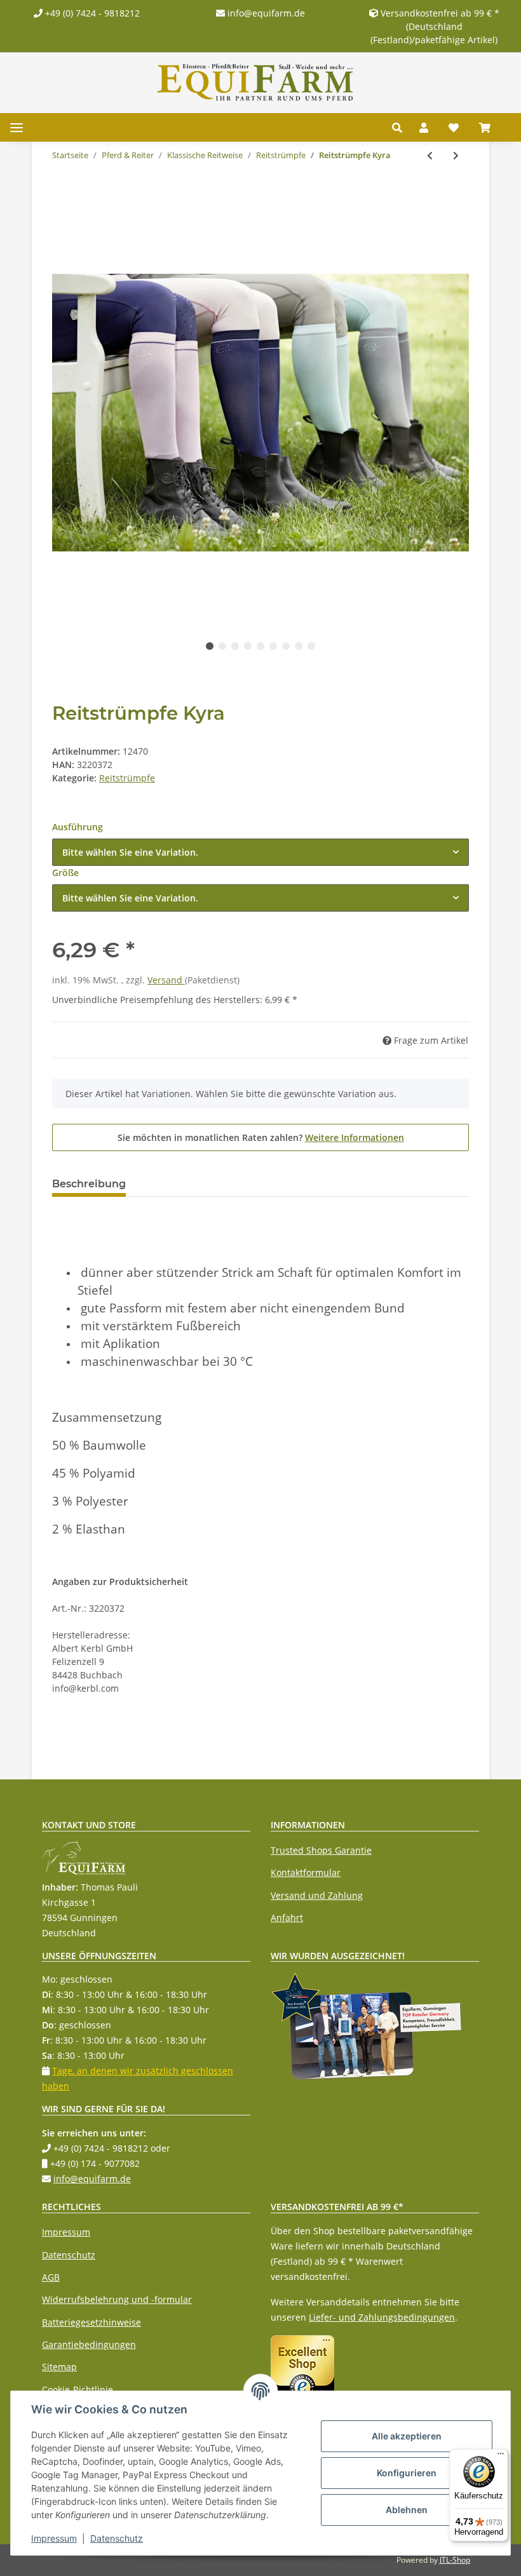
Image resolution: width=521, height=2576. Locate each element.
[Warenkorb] (490, 128)
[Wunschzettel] (454, 128)
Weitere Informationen (355, 1137)
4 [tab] (248, 646)
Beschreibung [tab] (89, 1184)
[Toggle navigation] (17, 127)
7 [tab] (286, 646)
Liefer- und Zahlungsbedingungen (382, 2317)
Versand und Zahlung (317, 1895)
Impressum (66, 2232)
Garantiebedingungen (89, 2344)
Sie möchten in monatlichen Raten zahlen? (261, 1137)
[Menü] (501, 2457)
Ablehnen (407, 2510)
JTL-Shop (455, 2560)
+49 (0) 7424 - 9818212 (91, 13)
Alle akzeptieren (407, 2436)
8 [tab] (299, 646)
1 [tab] (210, 646)
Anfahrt (287, 1918)
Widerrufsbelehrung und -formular (117, 2299)
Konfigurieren (407, 2473)
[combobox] (260, 852)
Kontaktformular (306, 1872)
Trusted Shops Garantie (321, 1850)
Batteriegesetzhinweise (91, 2322)
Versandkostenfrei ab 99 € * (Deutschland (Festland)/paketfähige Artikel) (435, 26)
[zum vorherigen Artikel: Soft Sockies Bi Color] (430, 155)
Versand (166, 980)
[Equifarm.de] (255, 82)
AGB (51, 2277)
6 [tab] (273, 646)
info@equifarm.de (265, 13)
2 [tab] (222, 646)
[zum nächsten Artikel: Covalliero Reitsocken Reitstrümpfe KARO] (456, 155)
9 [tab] (311, 646)
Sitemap (59, 2367)
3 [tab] (235, 646)
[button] (401, 128)
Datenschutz (69, 2255)
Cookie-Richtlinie (78, 2390)
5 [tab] (260, 646)
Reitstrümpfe (127, 778)
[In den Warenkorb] (62, 197)
